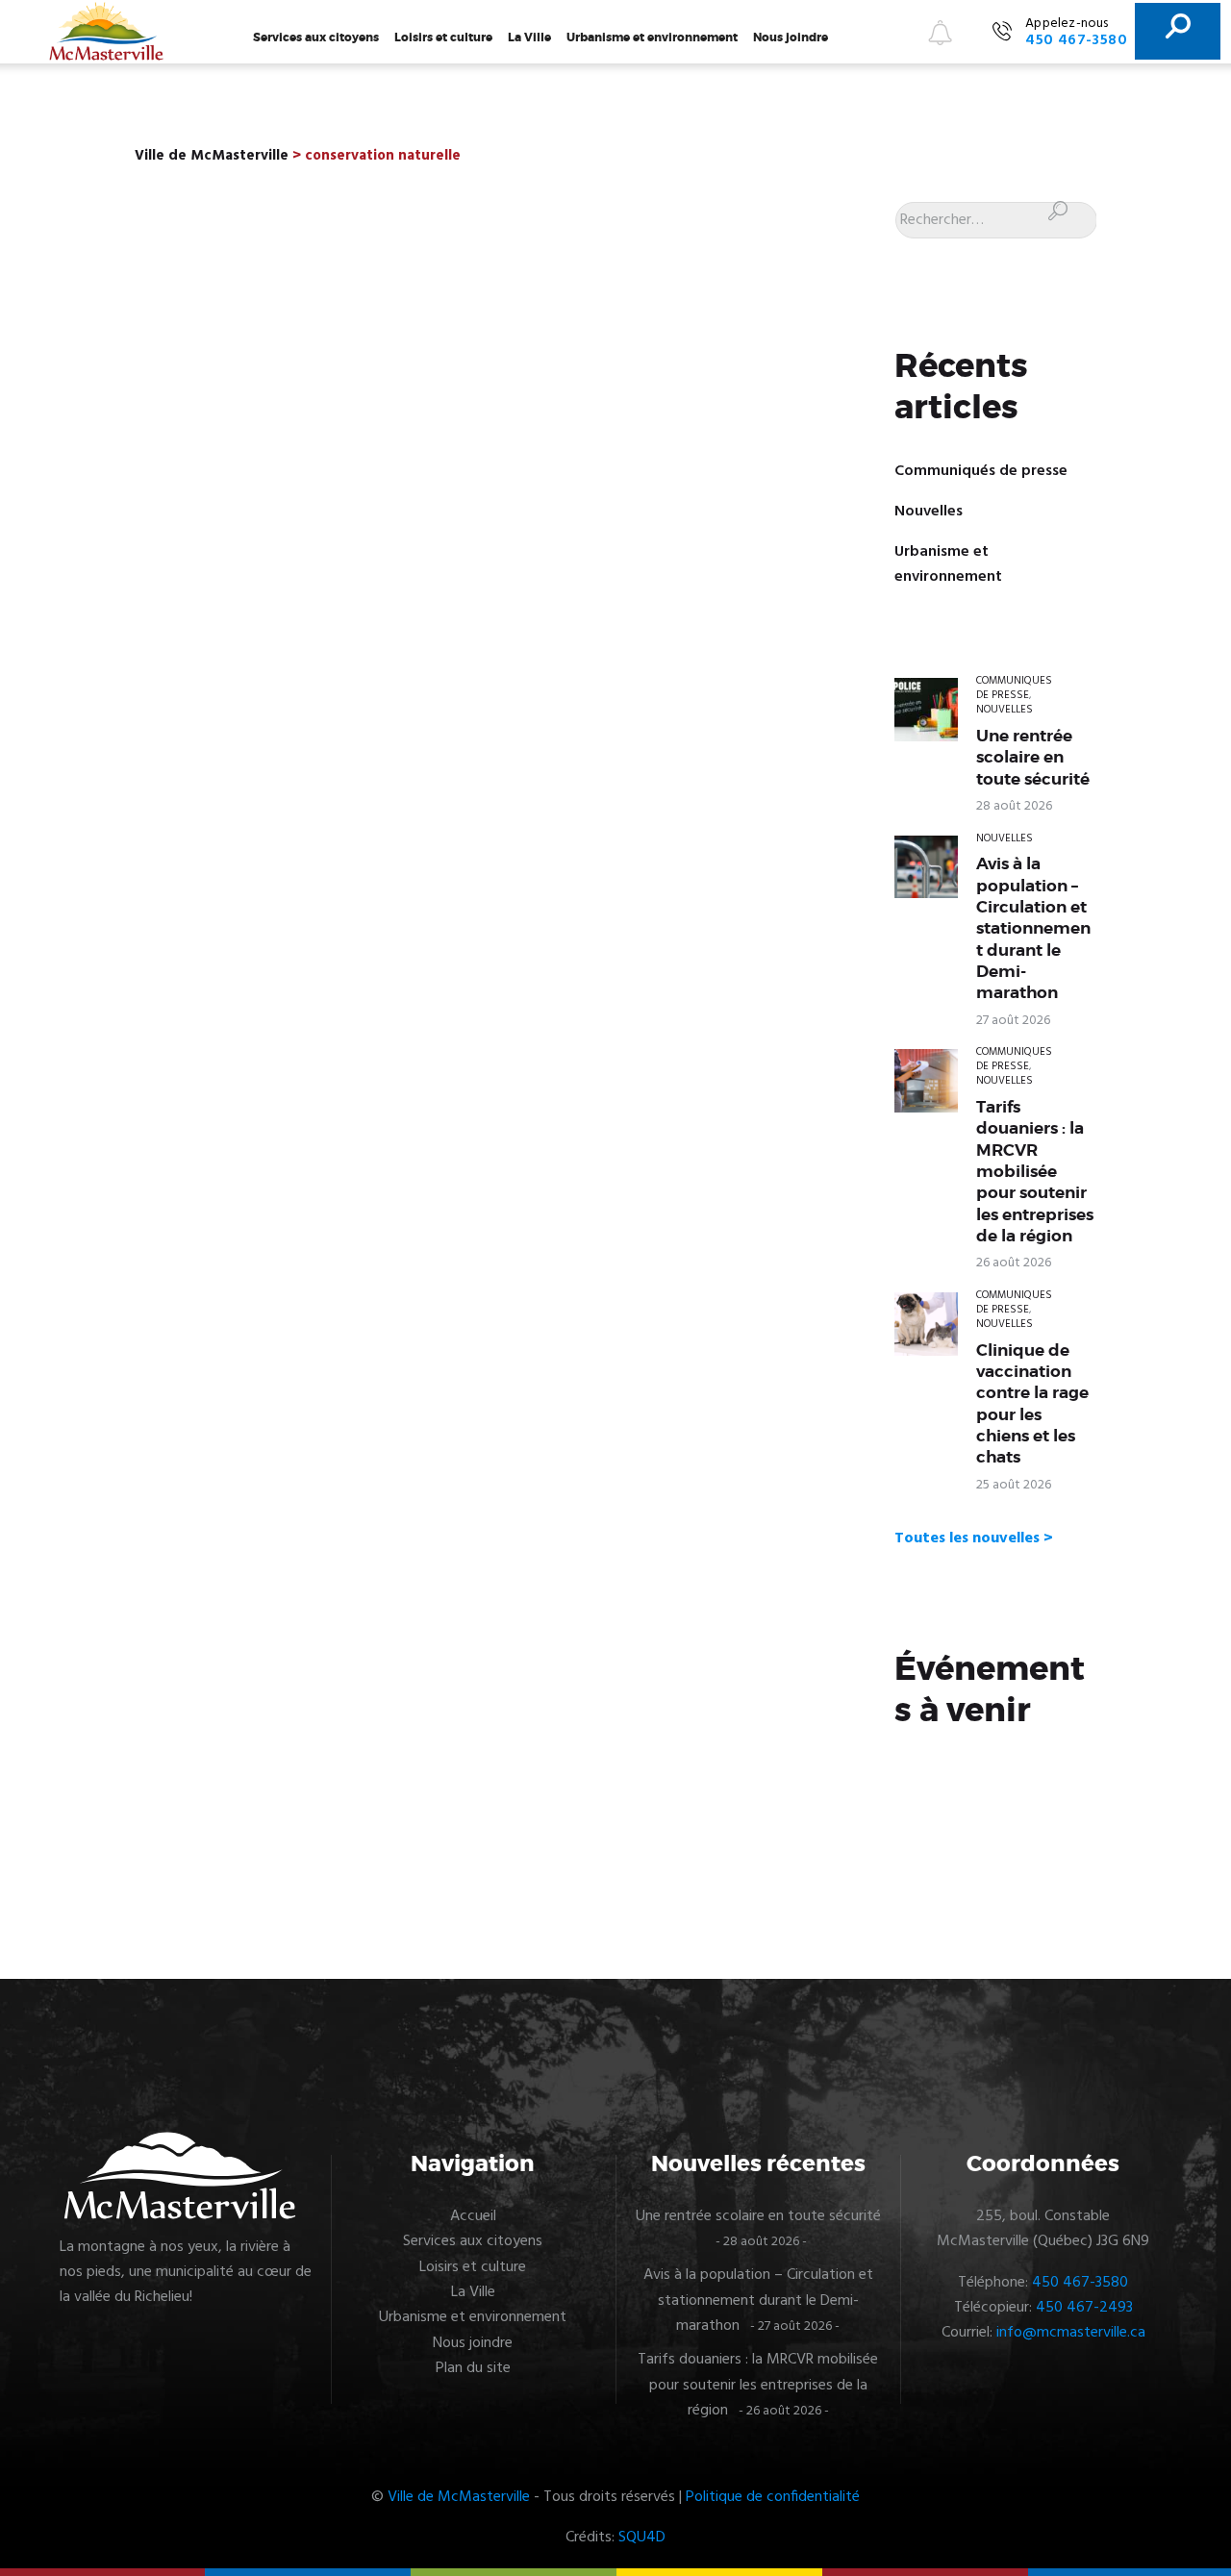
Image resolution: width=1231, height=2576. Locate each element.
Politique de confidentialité (773, 2497)
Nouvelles (929, 512)
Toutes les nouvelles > (974, 1538)
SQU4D (642, 2538)
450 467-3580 (1080, 2283)
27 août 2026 (1013, 1021)
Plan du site (473, 2368)
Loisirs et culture (443, 38)
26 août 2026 (1014, 1263)
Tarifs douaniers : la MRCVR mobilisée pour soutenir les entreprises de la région (1035, 1171)
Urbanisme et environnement (652, 38)
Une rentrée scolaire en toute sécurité (1033, 757)
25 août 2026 (1014, 1485)
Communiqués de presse (981, 471)
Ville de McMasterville (459, 2497)
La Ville (529, 38)
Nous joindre (791, 38)
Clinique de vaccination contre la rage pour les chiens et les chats (1032, 1404)
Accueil (473, 2216)
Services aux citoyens (316, 38)
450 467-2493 (1084, 2308)
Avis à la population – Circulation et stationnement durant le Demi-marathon (1033, 928)
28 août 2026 (1014, 806)
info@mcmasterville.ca (1071, 2333)
